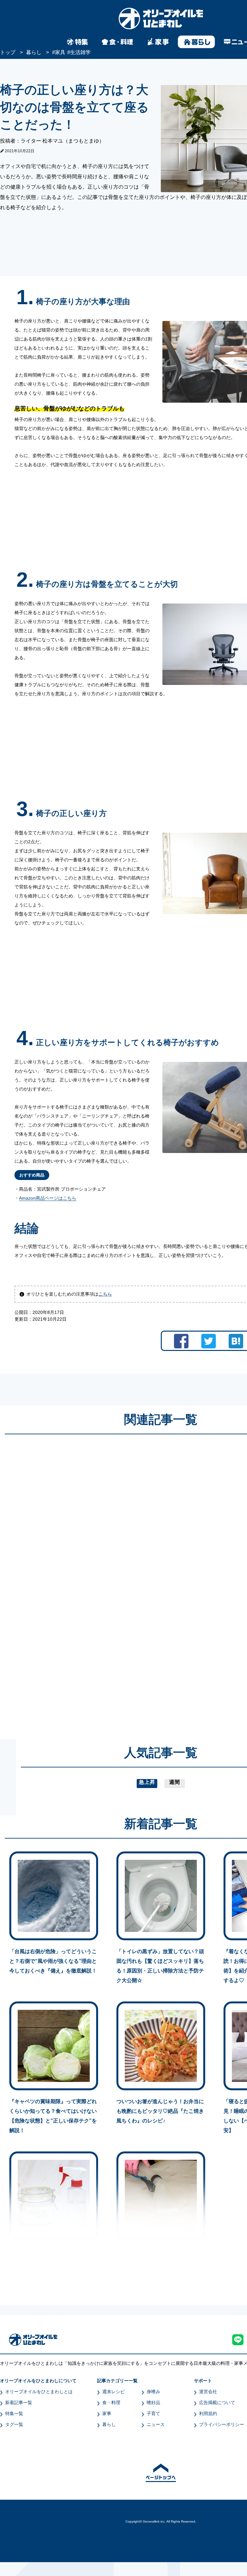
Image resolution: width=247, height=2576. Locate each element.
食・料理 (111, 2403)
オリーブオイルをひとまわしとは (39, 2392)
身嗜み (153, 2392)
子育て (153, 2413)
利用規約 (208, 2413)
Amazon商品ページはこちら (48, 1198)
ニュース (156, 2424)
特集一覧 (14, 2413)
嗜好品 (153, 2403)
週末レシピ (114, 2392)
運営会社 (208, 2392)
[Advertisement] (99, 1580)
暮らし (109, 2424)
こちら (105, 1294)
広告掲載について (217, 2403)
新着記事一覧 (19, 2403)
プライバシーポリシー (222, 2424)
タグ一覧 (14, 2424)
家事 (107, 2413)
